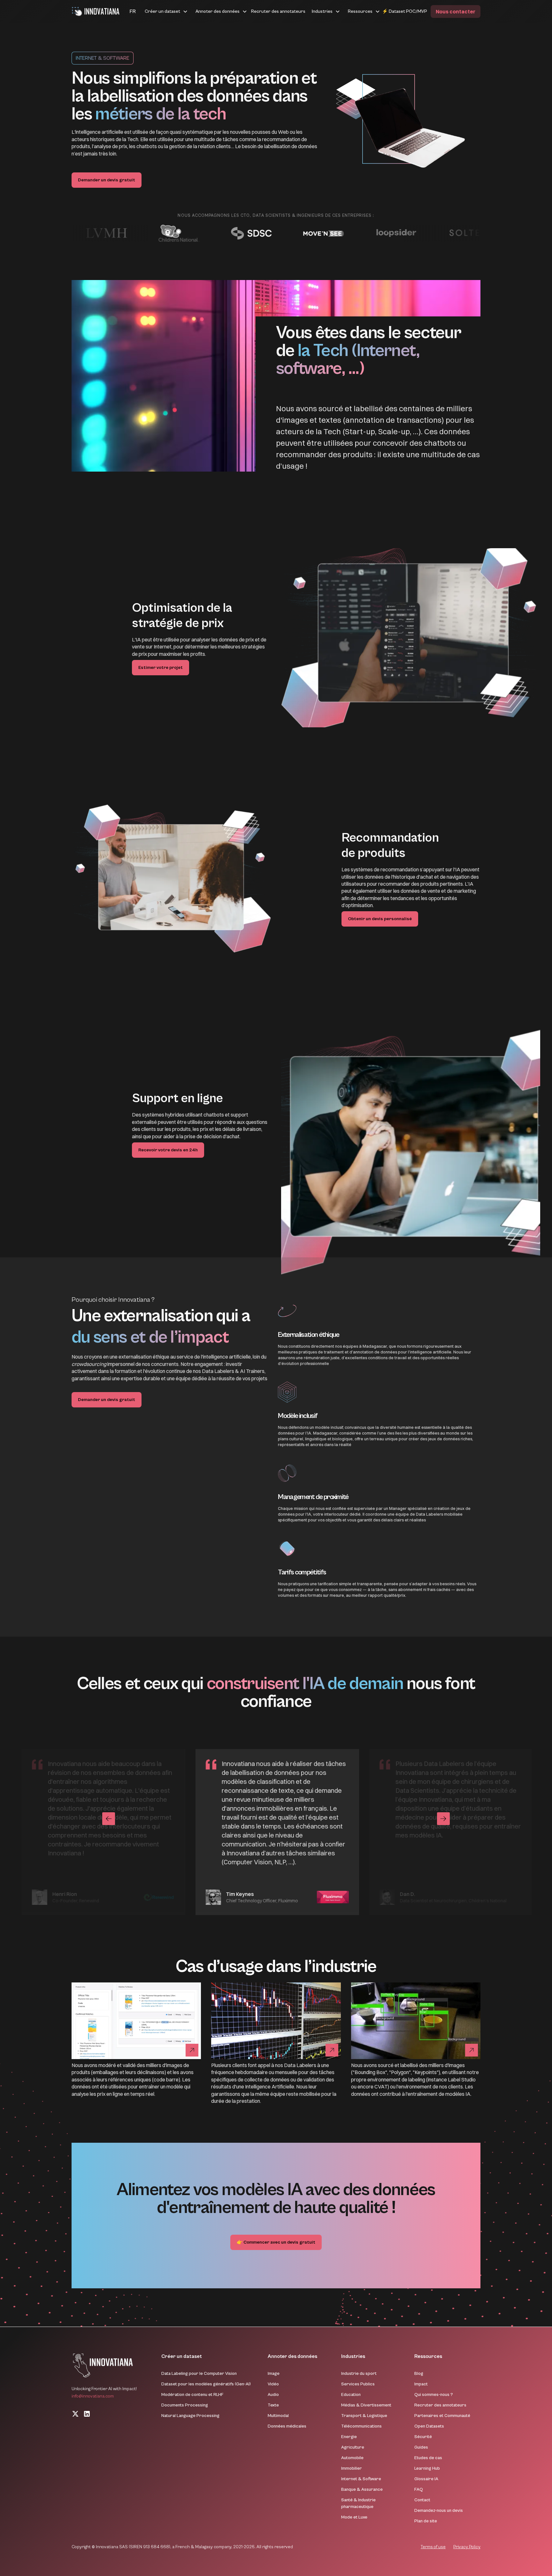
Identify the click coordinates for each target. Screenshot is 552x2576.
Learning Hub (427, 2468)
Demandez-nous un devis (439, 2511)
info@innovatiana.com (93, 2396)
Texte (273, 2405)
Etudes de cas (428, 2458)
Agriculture (353, 2447)
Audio (273, 2395)
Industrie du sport (359, 2374)
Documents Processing (185, 2405)
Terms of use (433, 2547)
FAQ (419, 2489)
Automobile (352, 2458)
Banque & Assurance (362, 2489)
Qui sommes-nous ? (434, 2395)
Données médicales (287, 2426)
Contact (422, 2500)
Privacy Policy (467, 2547)
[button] (125, 11)
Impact (421, 2384)
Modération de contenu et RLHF (192, 2395)
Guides (421, 2447)
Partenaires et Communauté (442, 2416)
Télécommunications (361, 2426)
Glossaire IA (426, 2479)
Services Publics (358, 2384)
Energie (349, 2437)
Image (274, 2374)
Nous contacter (456, 11)
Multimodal (278, 2416)
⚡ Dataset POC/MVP (405, 11)
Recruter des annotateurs (278, 11)
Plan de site (426, 2521)
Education (351, 2395)
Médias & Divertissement (366, 2405)
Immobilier (352, 2468)
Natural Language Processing (190, 2416)
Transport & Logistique (364, 2416)
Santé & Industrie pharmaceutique (358, 2503)
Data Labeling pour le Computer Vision (199, 2374)
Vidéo (273, 2384)
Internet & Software (361, 2479)
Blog (419, 2374)
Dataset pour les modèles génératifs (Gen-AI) (206, 2384)
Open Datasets (429, 2426)
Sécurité (423, 2437)
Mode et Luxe (354, 2517)
